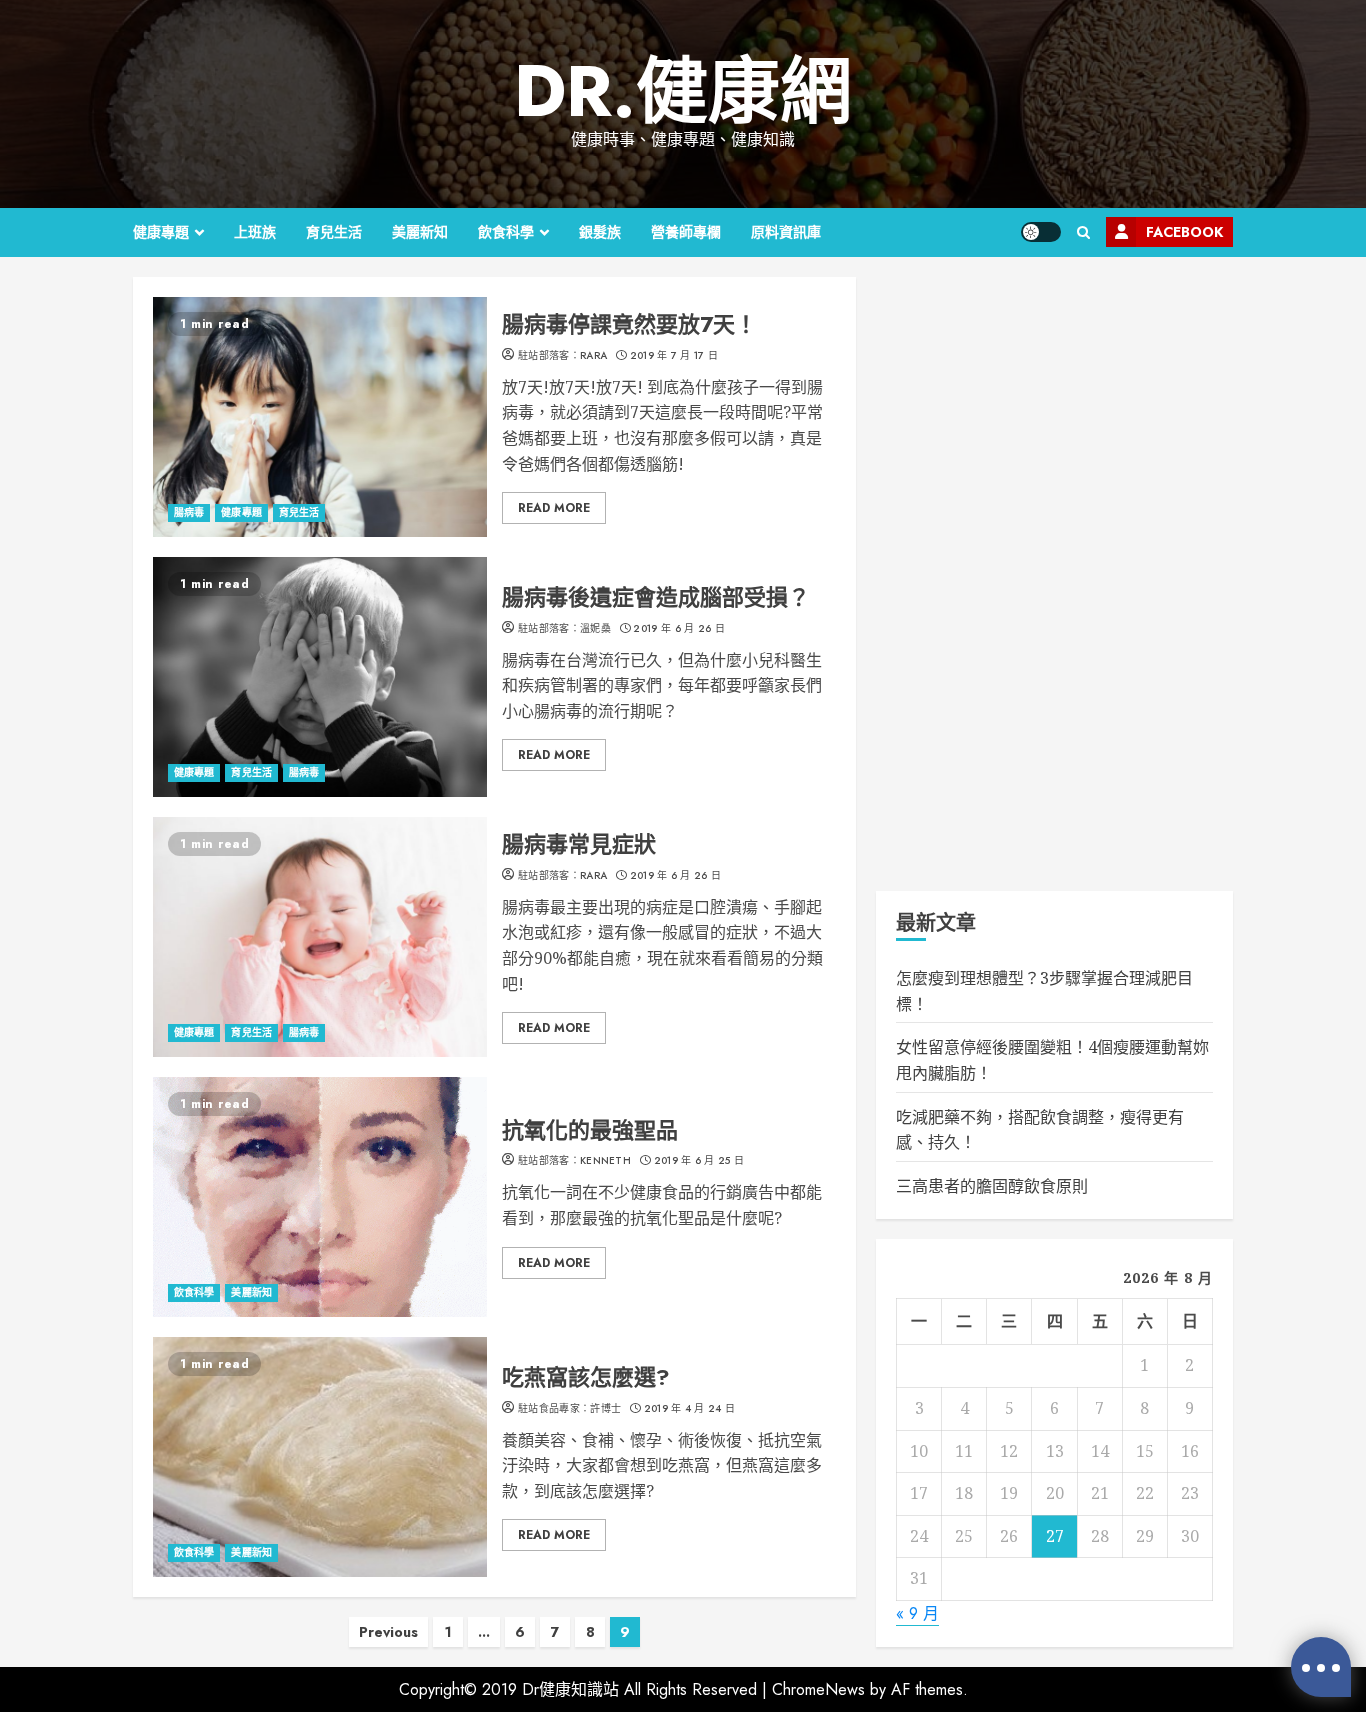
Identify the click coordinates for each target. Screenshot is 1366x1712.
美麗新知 (420, 232)
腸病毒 (189, 512)
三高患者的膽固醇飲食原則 (992, 1186)
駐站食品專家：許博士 (569, 1409)
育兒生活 (334, 232)
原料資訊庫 (786, 232)
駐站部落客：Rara (562, 356)
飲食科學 (506, 232)
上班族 (255, 232)
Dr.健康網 (683, 91)
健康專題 (161, 232)
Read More (554, 508)
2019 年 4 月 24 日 (690, 1409)
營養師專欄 (686, 232)
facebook (1184, 232)
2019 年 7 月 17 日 (674, 356)
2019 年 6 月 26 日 (679, 629)
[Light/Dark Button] (1041, 232)
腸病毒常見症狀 (320, 937)
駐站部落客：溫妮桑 (564, 629)
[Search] (1083, 232)
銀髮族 (600, 232)
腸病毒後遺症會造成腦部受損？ (320, 677)
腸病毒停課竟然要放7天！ (320, 417)
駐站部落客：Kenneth (574, 1161)
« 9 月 (917, 1613)
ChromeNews (818, 1689)
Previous (388, 1632)
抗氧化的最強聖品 (320, 1197)
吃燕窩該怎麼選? (320, 1457)
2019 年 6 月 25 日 (699, 1161)
